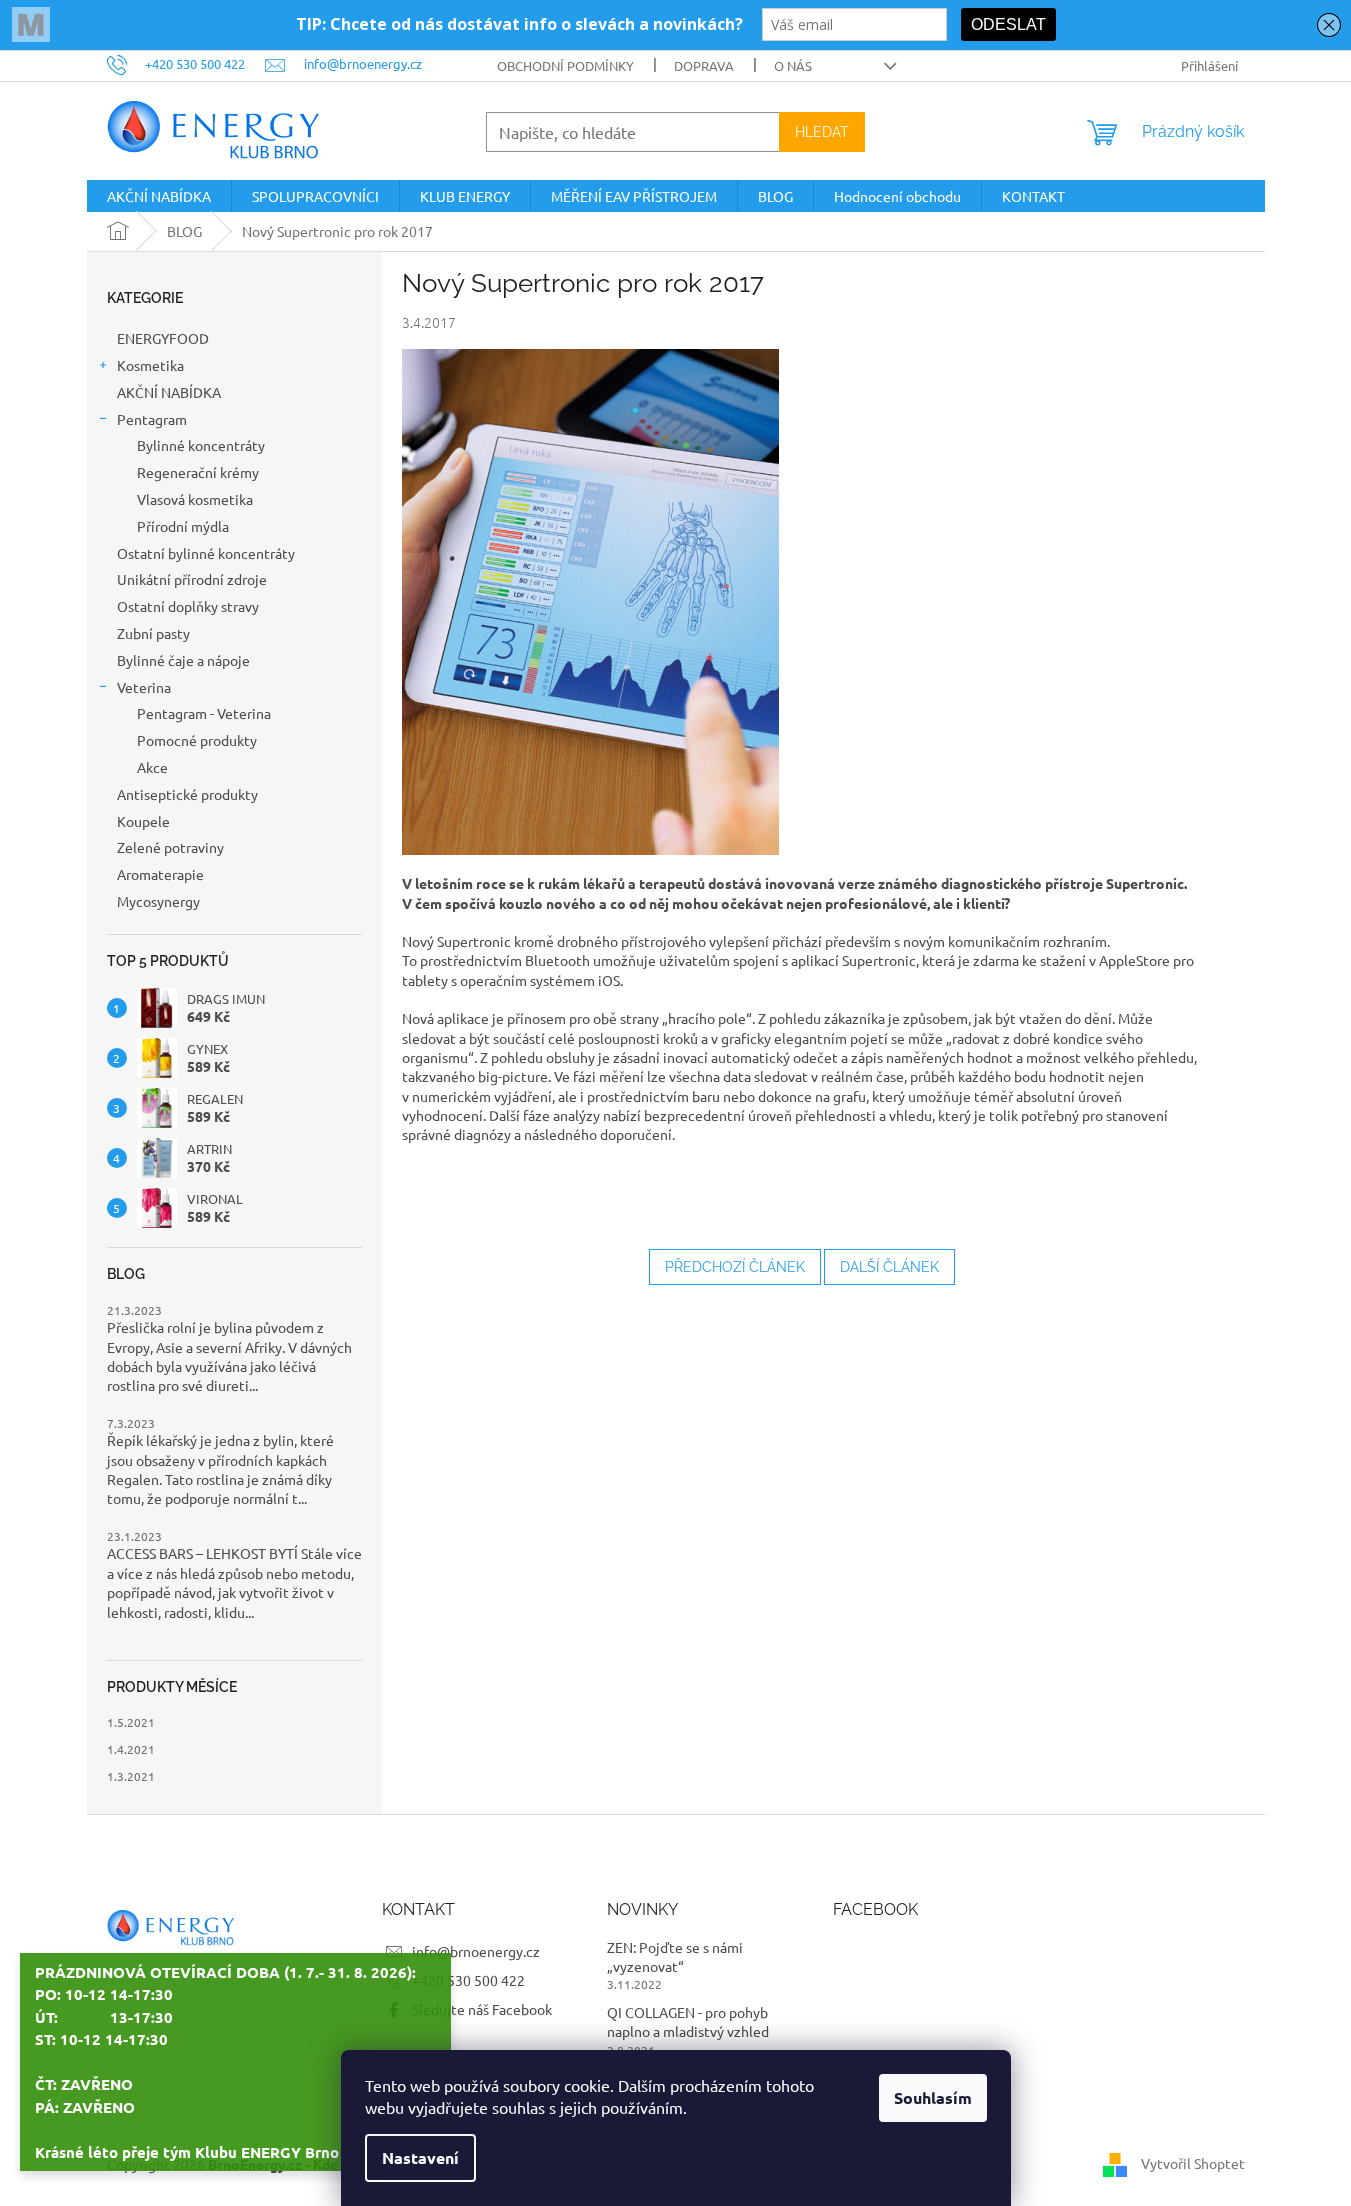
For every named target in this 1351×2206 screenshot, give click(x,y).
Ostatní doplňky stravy (188, 606)
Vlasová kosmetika (195, 499)
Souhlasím (933, 2097)
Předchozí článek (735, 1267)
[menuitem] (159, 196)
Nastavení (420, 2157)
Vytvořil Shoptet (1193, 2163)
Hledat (822, 132)
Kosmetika (150, 365)
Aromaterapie (162, 874)
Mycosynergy (158, 901)
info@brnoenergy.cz (476, 1951)
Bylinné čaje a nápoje (183, 660)
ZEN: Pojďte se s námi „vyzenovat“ (675, 1956)
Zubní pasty (153, 633)
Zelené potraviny (170, 847)
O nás (793, 65)
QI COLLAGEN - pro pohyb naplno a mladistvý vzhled (688, 2021)
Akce (152, 767)
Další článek (889, 1267)
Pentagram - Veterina (204, 713)
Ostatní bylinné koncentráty (206, 553)
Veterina (144, 687)
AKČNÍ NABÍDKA (170, 392)
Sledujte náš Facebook (482, 2009)
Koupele (143, 821)
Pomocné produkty (197, 740)
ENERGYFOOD (163, 338)
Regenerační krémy (198, 472)
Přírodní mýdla (183, 526)
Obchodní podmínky (565, 65)
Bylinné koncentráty (201, 445)
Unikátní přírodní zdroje (192, 579)
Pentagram (152, 419)
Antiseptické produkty (187, 794)
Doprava (704, 65)
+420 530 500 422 (468, 1980)
